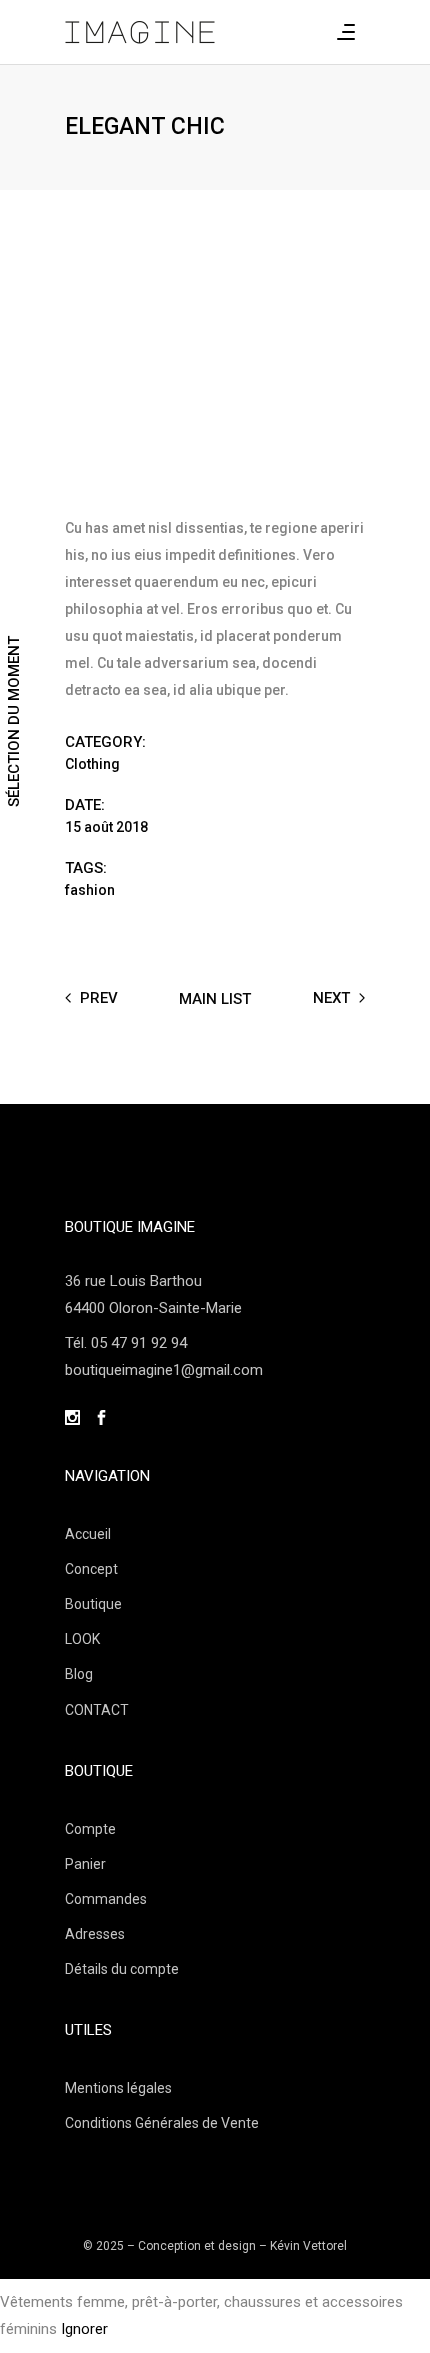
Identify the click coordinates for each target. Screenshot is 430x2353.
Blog (79, 1674)
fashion (90, 890)
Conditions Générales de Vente (162, 2123)
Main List (215, 998)
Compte (90, 1829)
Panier (85, 1864)
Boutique (93, 1604)
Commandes (106, 1899)
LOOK (82, 1639)
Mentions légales (118, 2088)
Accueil (88, 1534)
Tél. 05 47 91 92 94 (126, 1343)
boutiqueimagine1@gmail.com (164, 1370)
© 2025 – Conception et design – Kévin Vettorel (215, 2246)
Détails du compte (122, 1969)
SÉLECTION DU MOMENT (14, 721)
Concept (91, 1569)
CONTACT (97, 1710)
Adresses (95, 1934)
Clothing (92, 764)
